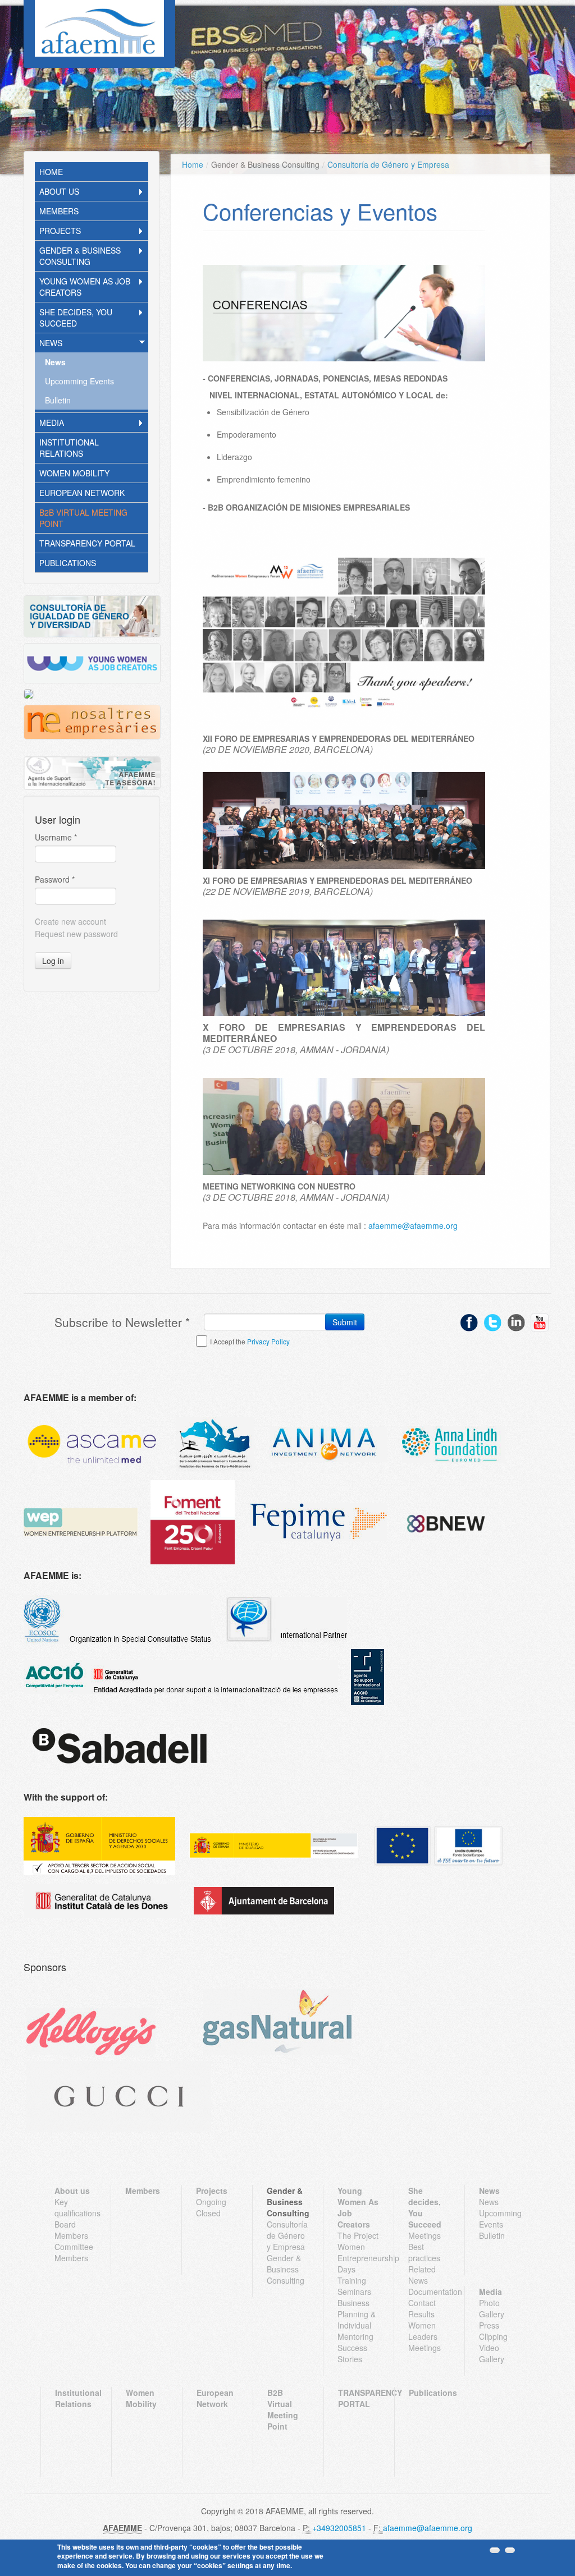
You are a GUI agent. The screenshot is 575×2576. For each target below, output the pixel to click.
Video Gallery (492, 2353)
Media (52, 423)
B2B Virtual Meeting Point (83, 518)
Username (56, 837)
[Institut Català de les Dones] (102, 1901)
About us (59, 191)
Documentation (429, 2292)
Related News (422, 2275)
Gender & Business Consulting (80, 256)
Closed (208, 2213)
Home (51, 172)
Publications (68, 563)
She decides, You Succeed (76, 318)
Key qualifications (76, 2207)
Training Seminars (354, 2286)
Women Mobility (74, 473)
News (51, 343)
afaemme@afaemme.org (413, 1225)
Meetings (425, 2235)
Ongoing (211, 2202)
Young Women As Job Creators (85, 287)
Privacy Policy (268, 1341)
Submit (345, 1322)
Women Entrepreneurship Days (359, 2258)
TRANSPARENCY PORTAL (87, 543)
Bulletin (58, 400)
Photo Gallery (492, 2308)
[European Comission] (99, 1846)
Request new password (76, 934)
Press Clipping (493, 2331)
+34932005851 (339, 2528)
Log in (53, 961)
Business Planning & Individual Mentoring (357, 2320)
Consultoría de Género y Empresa (388, 164)
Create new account (70, 921)
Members (59, 211)
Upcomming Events (79, 381)
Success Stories (352, 2353)
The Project (358, 2235)
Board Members (71, 2230)
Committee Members (74, 2252)
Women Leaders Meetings (425, 2336)
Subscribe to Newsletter (122, 1322)
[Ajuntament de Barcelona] (264, 1901)
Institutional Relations (69, 448)
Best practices (424, 2252)
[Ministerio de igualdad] (273, 1846)
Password (55, 879)
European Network (82, 493)
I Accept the (250, 1341)
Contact (422, 2303)
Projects (60, 231)
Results (421, 2314)
